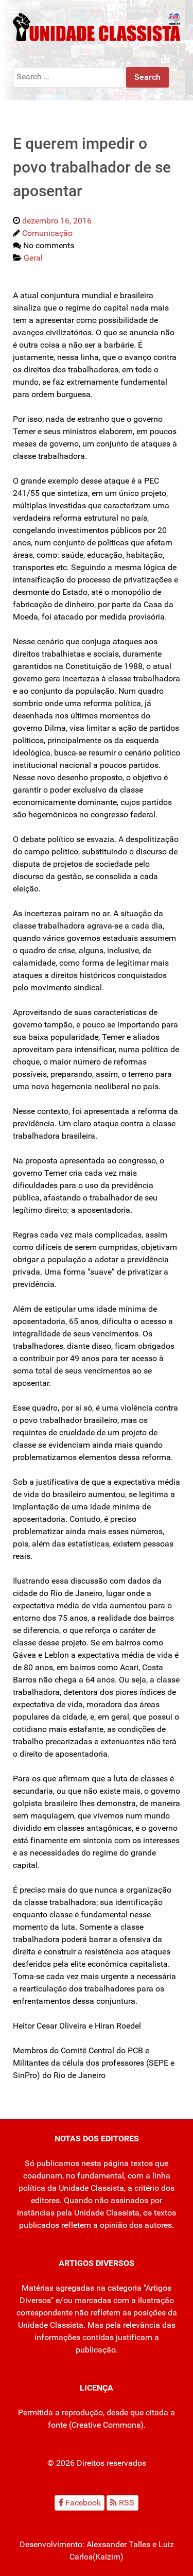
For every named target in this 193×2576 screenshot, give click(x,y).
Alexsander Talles (118, 2544)
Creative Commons (106, 2425)
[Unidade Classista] (97, 27)
